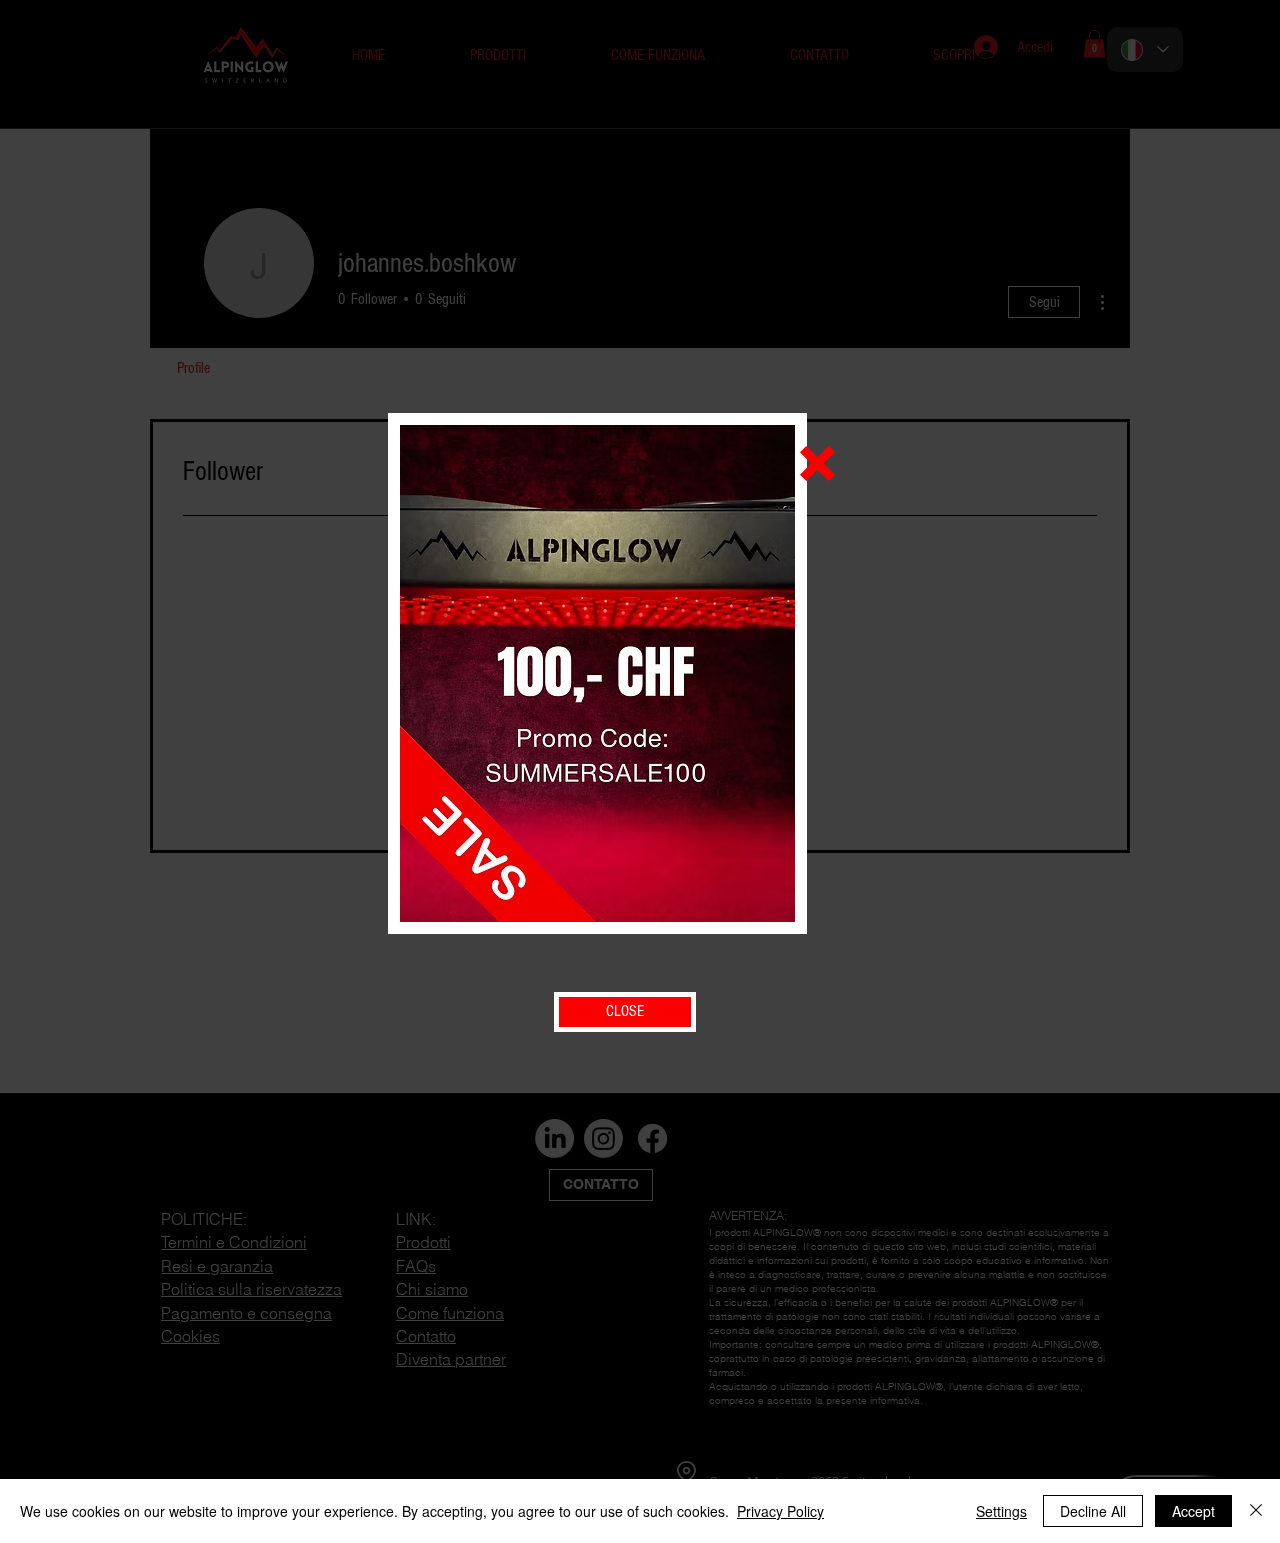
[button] (817, 463)
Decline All (1093, 1511)
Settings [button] (1001, 1511)
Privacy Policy (780, 1511)
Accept (1193, 1511)
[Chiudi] (1256, 1511)
